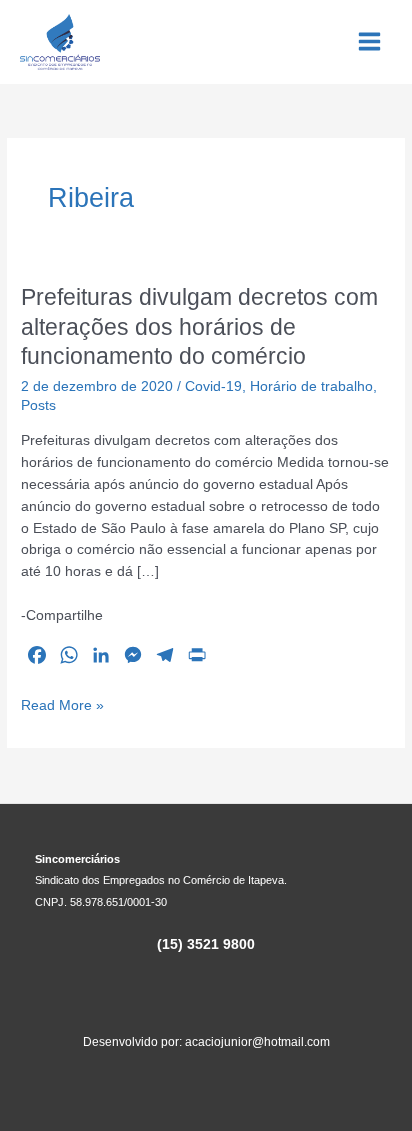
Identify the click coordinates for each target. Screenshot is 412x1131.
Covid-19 (213, 386)
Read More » (62, 707)
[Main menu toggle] (370, 42)
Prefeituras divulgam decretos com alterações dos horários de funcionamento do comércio (199, 326)
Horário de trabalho (311, 386)
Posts (38, 405)
